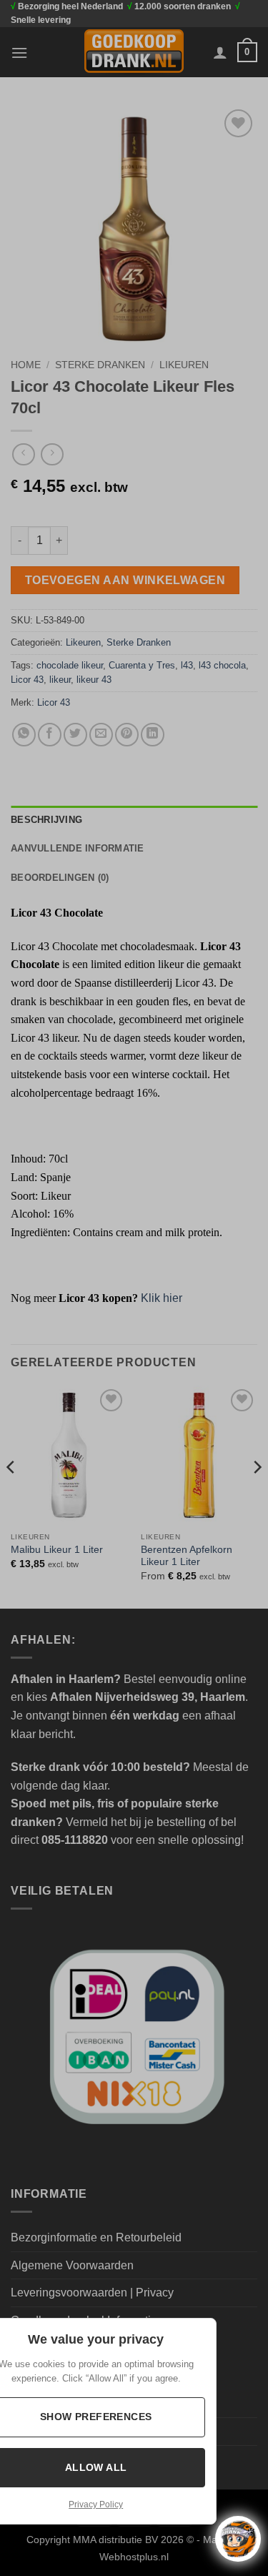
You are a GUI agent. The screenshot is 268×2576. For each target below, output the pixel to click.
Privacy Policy (96, 2505)
